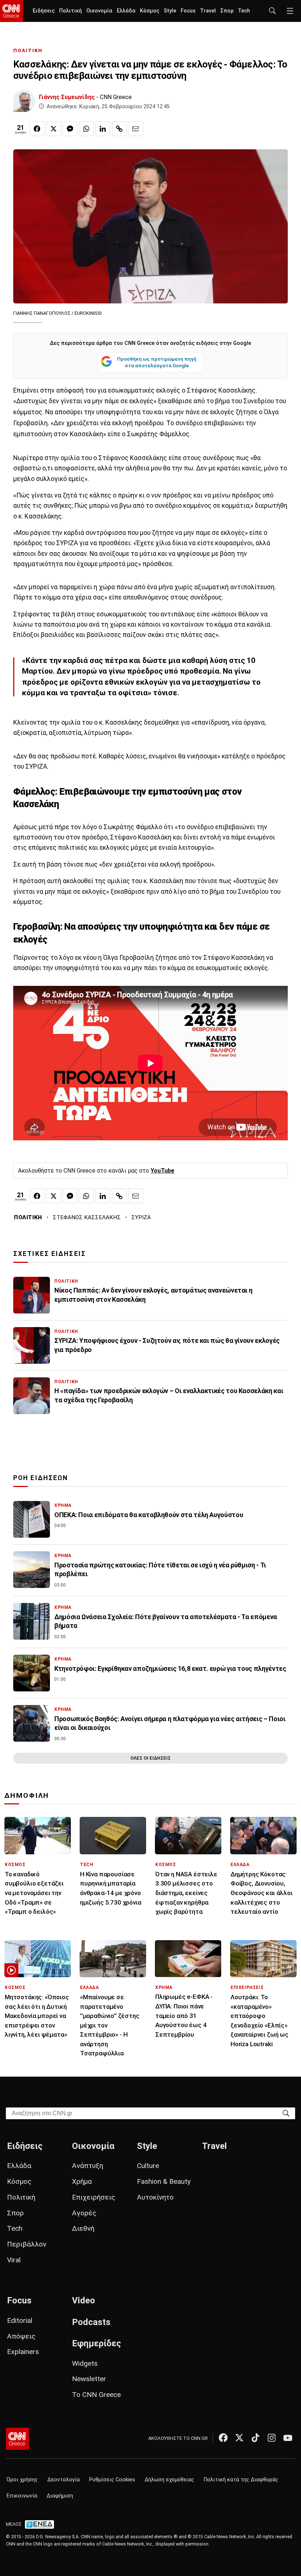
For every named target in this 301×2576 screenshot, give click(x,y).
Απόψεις (21, 2336)
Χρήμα (82, 2181)
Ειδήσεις (44, 11)
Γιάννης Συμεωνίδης (67, 97)
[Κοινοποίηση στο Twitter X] (54, 129)
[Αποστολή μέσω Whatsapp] (86, 129)
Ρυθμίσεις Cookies (112, 2480)
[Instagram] (272, 2438)
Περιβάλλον (27, 2244)
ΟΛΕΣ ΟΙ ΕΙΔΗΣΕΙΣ (150, 1758)
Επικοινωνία (22, 2496)
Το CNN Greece (96, 2395)
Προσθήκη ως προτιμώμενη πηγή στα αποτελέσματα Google (157, 362)
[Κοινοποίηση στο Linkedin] (103, 129)
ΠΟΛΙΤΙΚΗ (28, 50)
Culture (148, 2166)
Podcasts (91, 2322)
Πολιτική (70, 11)
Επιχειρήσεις (94, 2197)
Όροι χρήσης (22, 2480)
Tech (244, 11)
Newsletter (89, 2379)
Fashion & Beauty (164, 2181)
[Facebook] (223, 2438)
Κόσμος (150, 11)
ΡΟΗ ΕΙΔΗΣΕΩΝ (41, 1478)
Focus (188, 11)
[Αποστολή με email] (136, 129)
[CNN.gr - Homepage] (12, 11)
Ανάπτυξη (88, 2166)
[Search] (286, 2113)
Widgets (85, 2363)
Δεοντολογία (64, 2480)
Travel (208, 11)
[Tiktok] (255, 2438)
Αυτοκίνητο (155, 2197)
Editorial (20, 2320)
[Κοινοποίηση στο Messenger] (70, 129)
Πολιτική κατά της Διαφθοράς (241, 2480)
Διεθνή (83, 2228)
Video (84, 2300)
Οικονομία (99, 11)
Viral (14, 2260)
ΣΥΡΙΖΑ (141, 1217)
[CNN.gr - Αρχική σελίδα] (17, 2439)
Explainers (23, 2352)
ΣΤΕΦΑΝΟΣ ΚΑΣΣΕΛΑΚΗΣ (87, 1217)
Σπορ (227, 11)
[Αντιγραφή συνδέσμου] (119, 129)
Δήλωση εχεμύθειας (169, 2480)
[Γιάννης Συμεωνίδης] (24, 101)
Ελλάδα (126, 11)
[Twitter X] (239, 2438)
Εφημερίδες (97, 2343)
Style (170, 11)
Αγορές (84, 2213)
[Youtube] (288, 2438)
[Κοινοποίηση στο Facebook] (37, 129)
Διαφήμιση (60, 2496)
